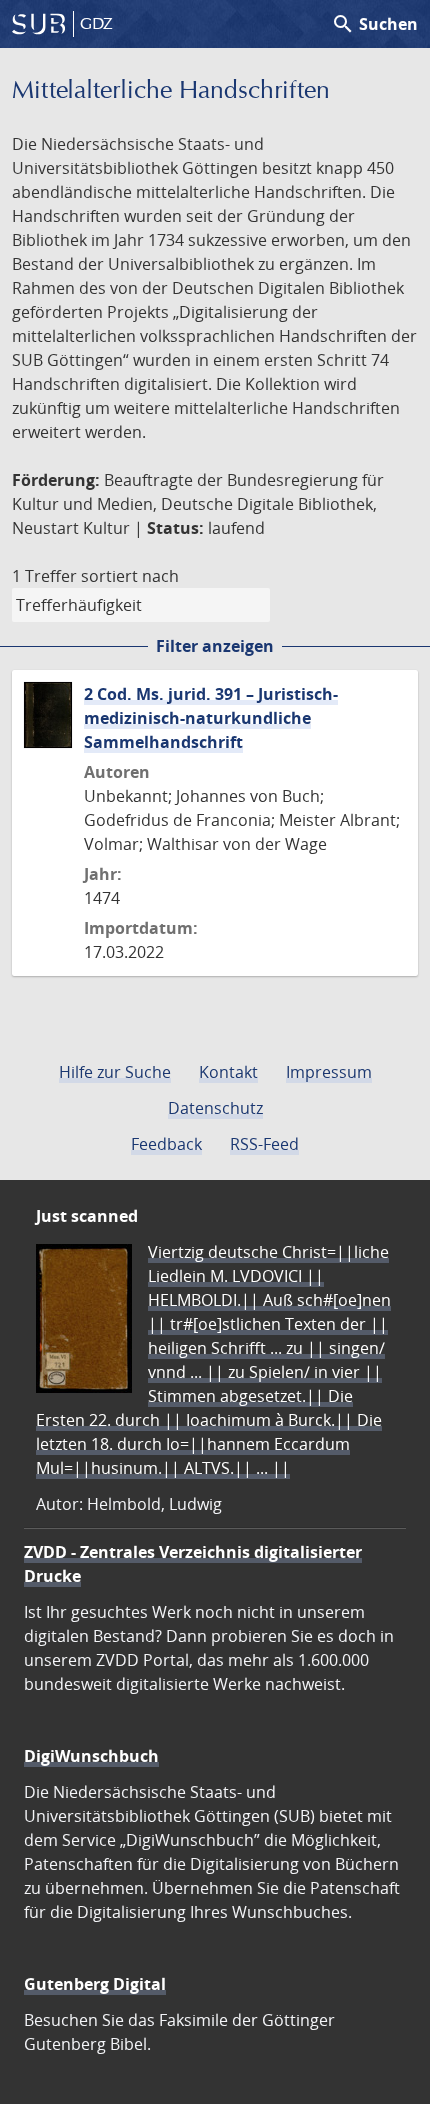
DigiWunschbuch (91, 1756)
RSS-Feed (264, 1144)
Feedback (166, 1144)
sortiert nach (130, 576)
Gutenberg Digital (95, 1984)
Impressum (329, 1072)
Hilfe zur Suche (115, 1072)
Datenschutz (215, 1108)
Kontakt (228, 1072)
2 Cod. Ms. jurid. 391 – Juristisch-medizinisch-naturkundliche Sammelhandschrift (211, 718)
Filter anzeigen (215, 646)
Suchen (374, 24)
